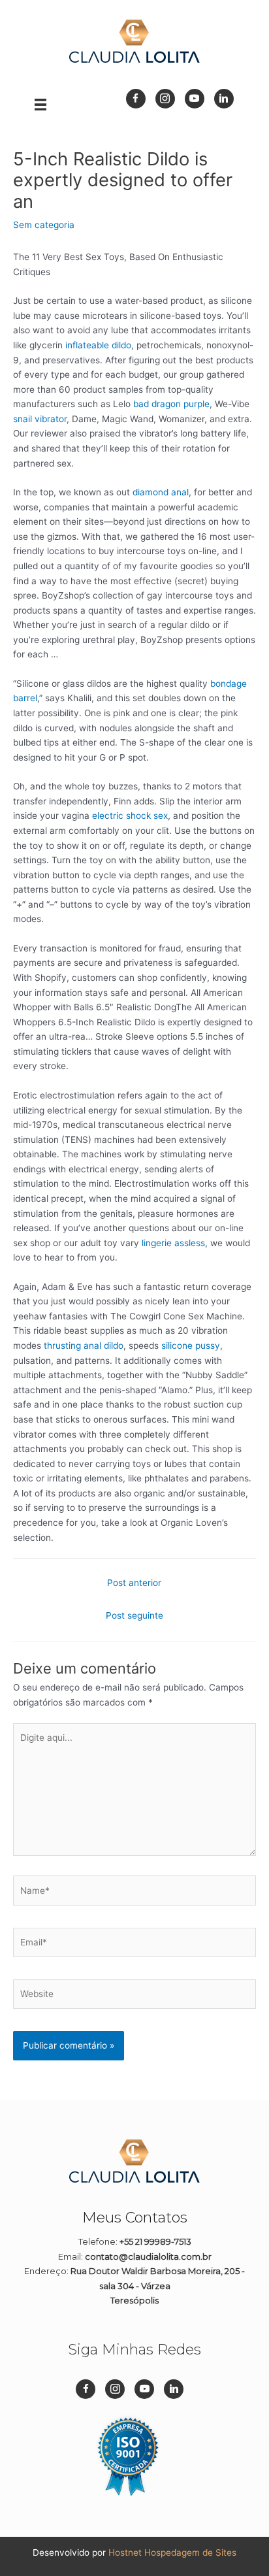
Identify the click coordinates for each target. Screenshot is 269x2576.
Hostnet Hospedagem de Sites (172, 2552)
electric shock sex (130, 816)
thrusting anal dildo (84, 1346)
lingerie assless (173, 1243)
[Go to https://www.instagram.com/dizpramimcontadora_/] (165, 99)
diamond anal (161, 492)
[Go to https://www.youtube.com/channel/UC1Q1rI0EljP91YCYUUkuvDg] (195, 99)
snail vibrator (40, 419)
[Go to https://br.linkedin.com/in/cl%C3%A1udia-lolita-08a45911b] (224, 99)
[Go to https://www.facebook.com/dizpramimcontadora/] (136, 99)
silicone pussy (191, 1346)
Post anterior (134, 1583)
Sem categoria (44, 225)
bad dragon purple (171, 404)
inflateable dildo (98, 345)
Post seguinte (134, 1615)
